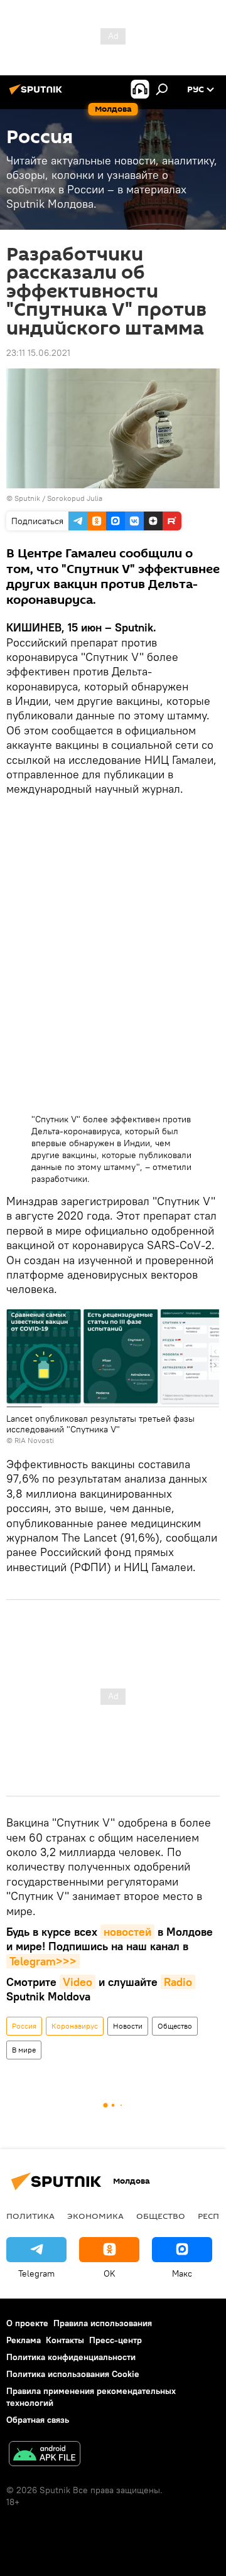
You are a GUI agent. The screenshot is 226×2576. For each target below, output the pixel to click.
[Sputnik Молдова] (38, 94)
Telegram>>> (43, 1961)
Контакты (65, 2340)
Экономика (95, 2216)
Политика (30, 2216)
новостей (127, 1932)
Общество (175, 2026)
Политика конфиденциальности (71, 2357)
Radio (178, 1982)
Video (78, 1982)
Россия (24, 2026)
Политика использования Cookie (73, 2374)
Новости (128, 2026)
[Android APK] (45, 2455)
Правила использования (103, 2323)
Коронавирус (75, 2026)
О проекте (27, 2323)
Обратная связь (38, 2420)
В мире (24, 2050)
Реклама (24, 2340)
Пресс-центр (116, 2340)
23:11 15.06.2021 (38, 353)
